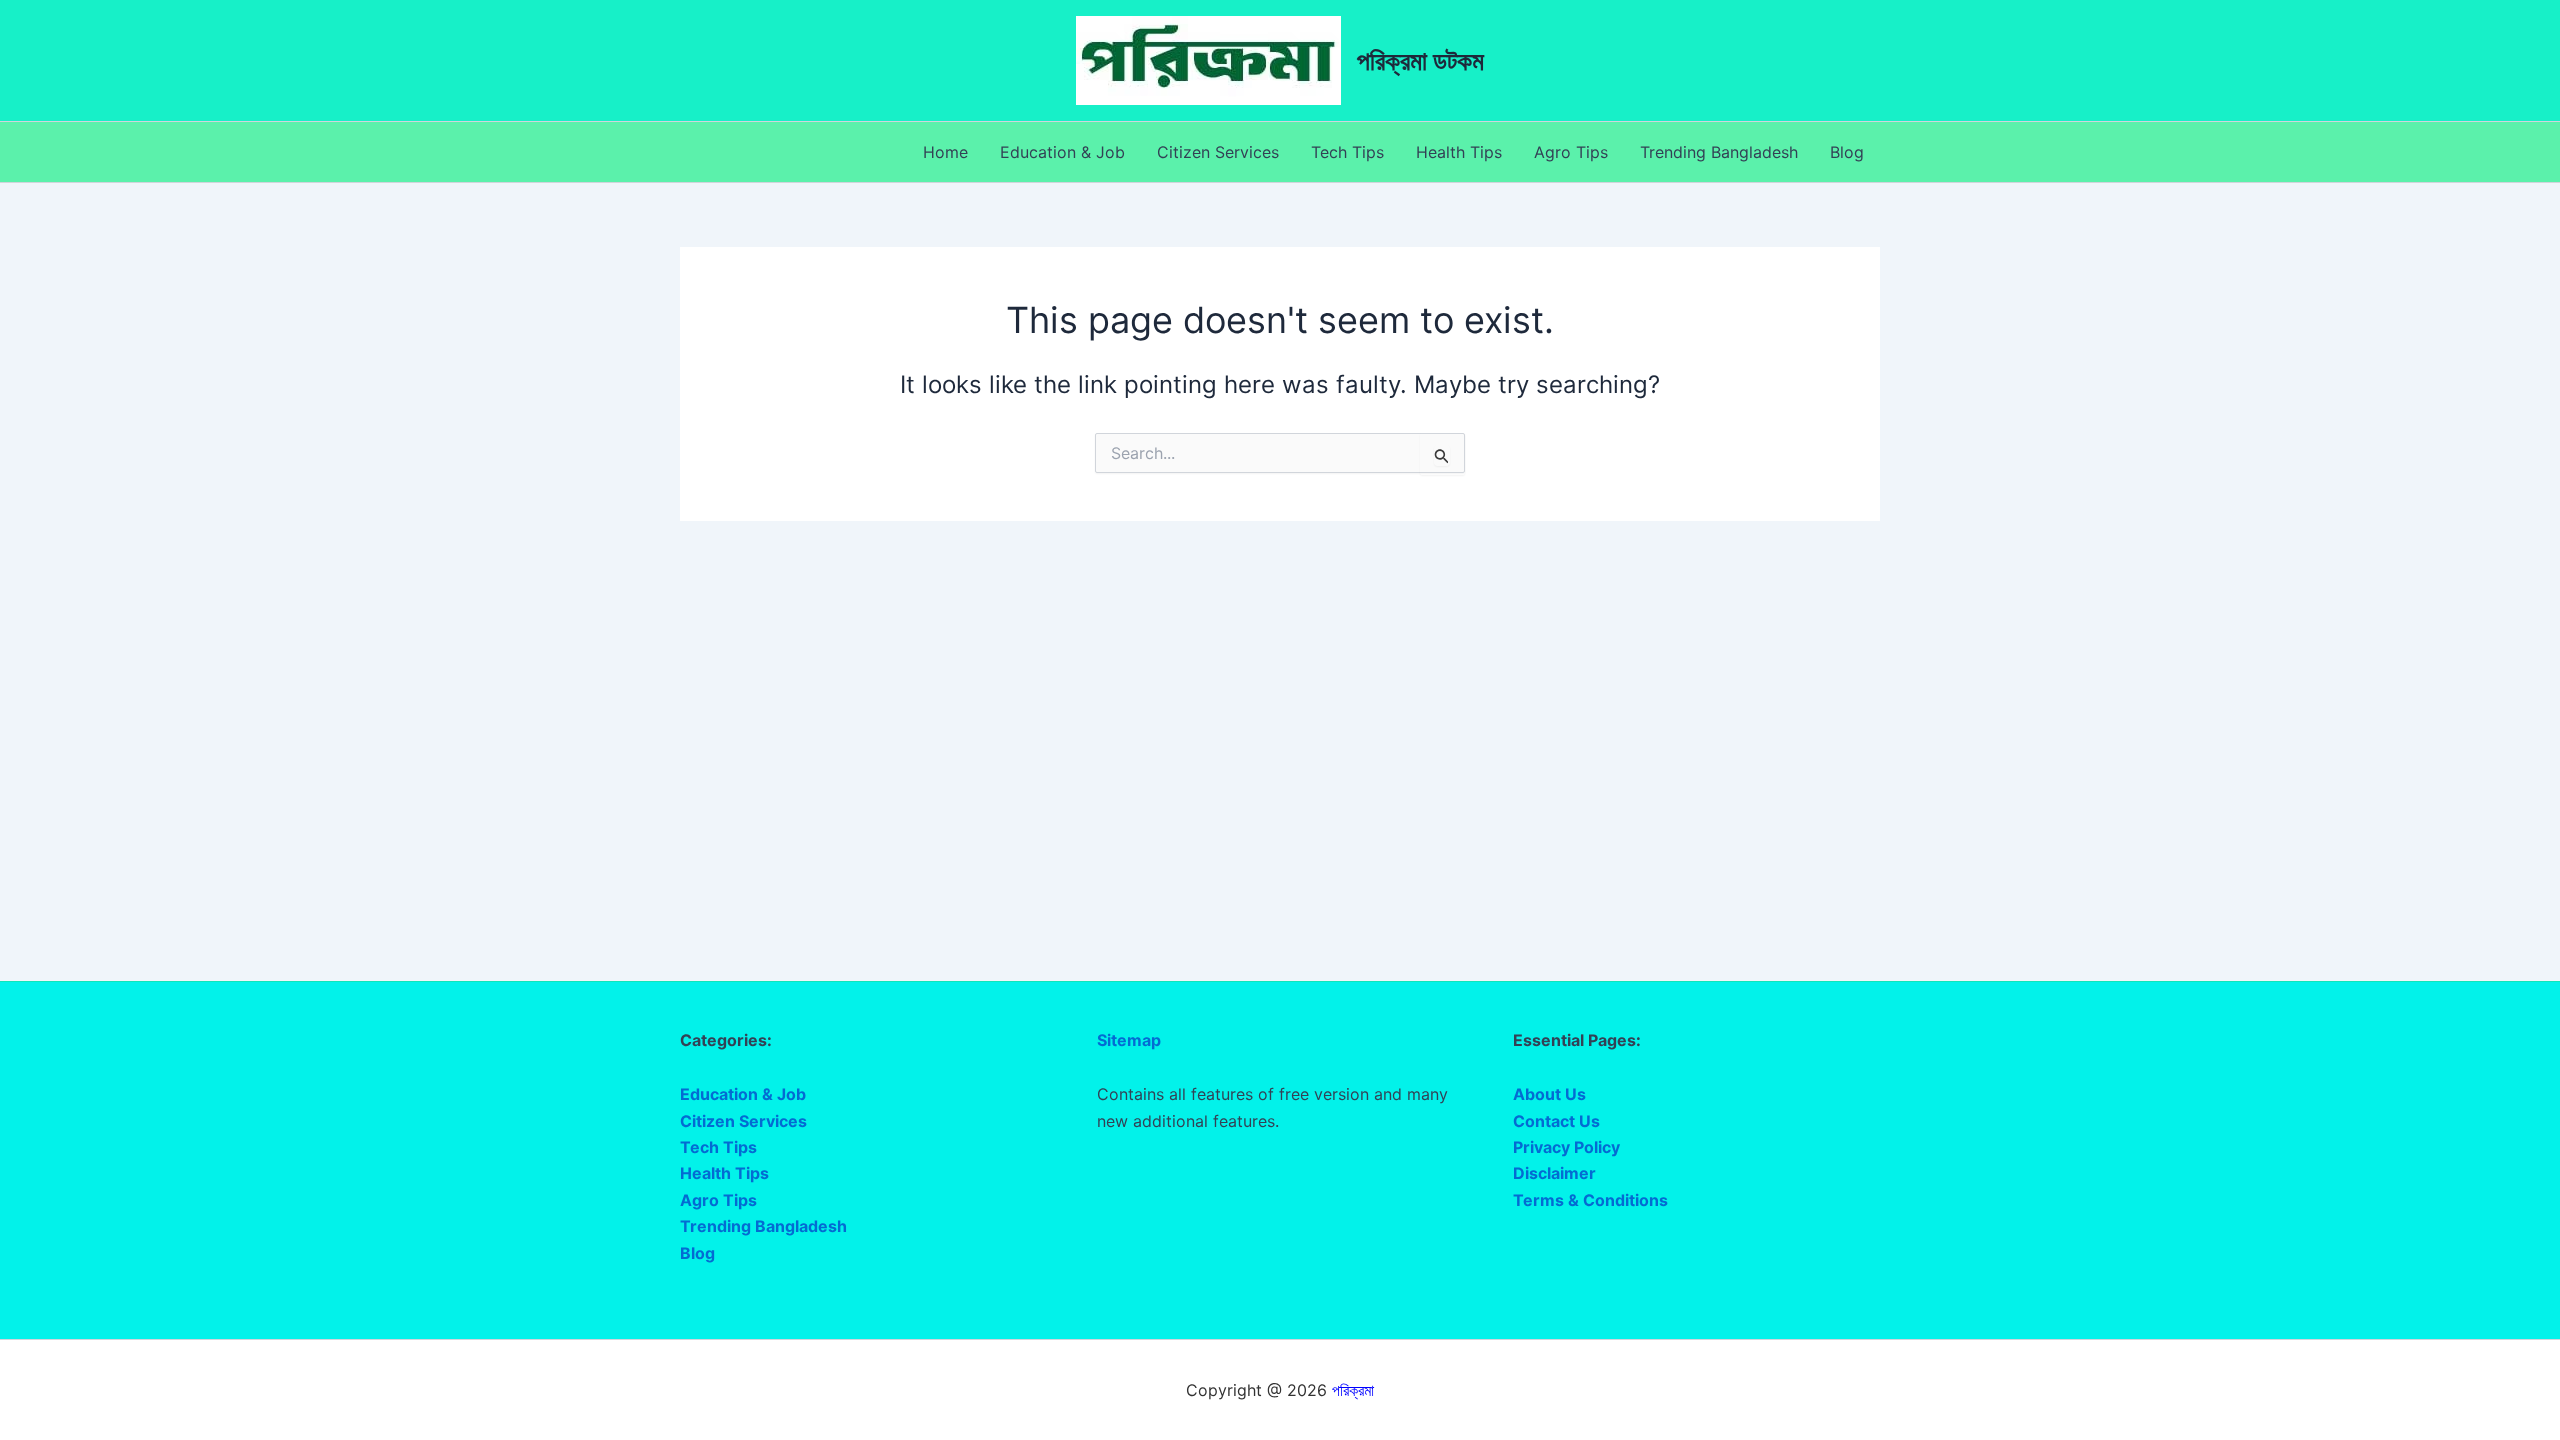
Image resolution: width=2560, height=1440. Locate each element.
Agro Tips (1571, 152)
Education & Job (1062, 152)
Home (945, 152)
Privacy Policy (1566, 1147)
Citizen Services (1218, 152)
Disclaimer (1554, 1173)
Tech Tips (1347, 152)
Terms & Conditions (1590, 1200)
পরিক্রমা (1353, 1390)
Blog (1847, 152)
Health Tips (1459, 152)
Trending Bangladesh (1719, 152)
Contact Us (1556, 1121)
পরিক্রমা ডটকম (1420, 60)
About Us (1549, 1094)
